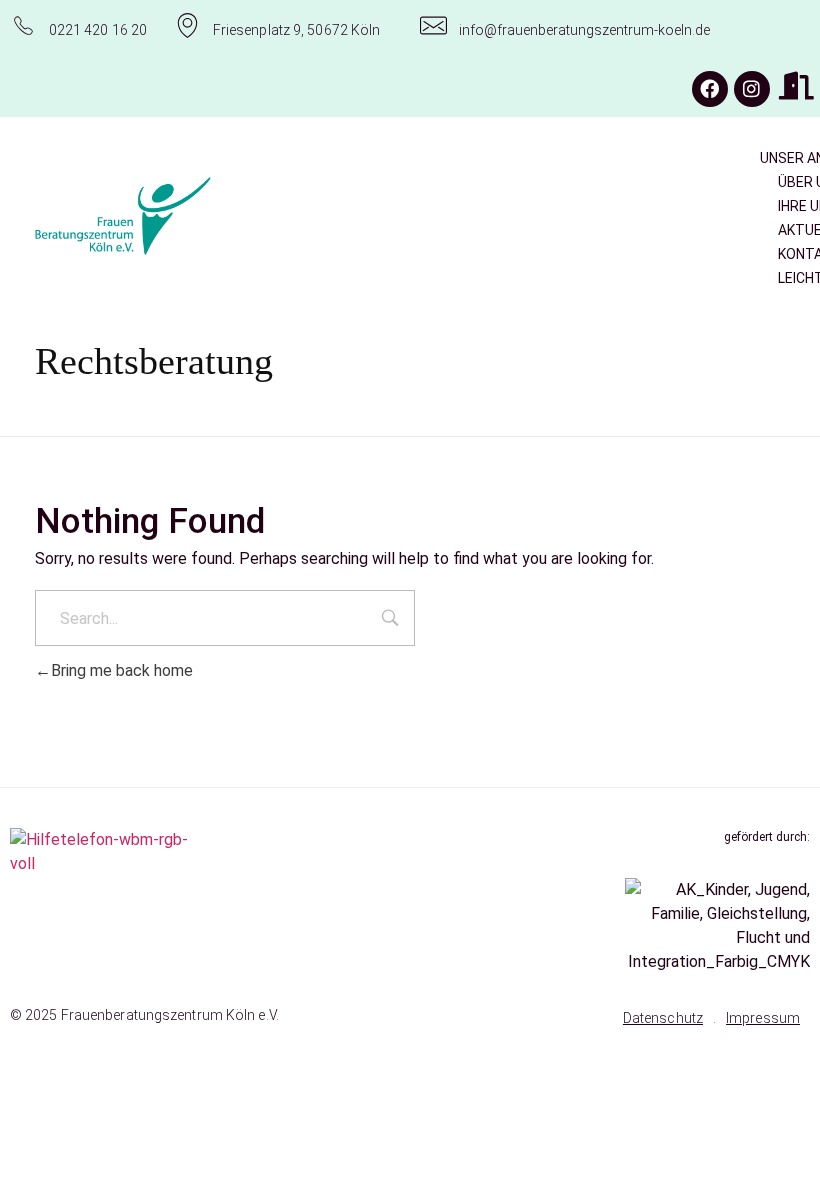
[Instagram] (752, 89)
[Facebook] (710, 89)
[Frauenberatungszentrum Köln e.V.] (184, 216)
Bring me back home (122, 670)
